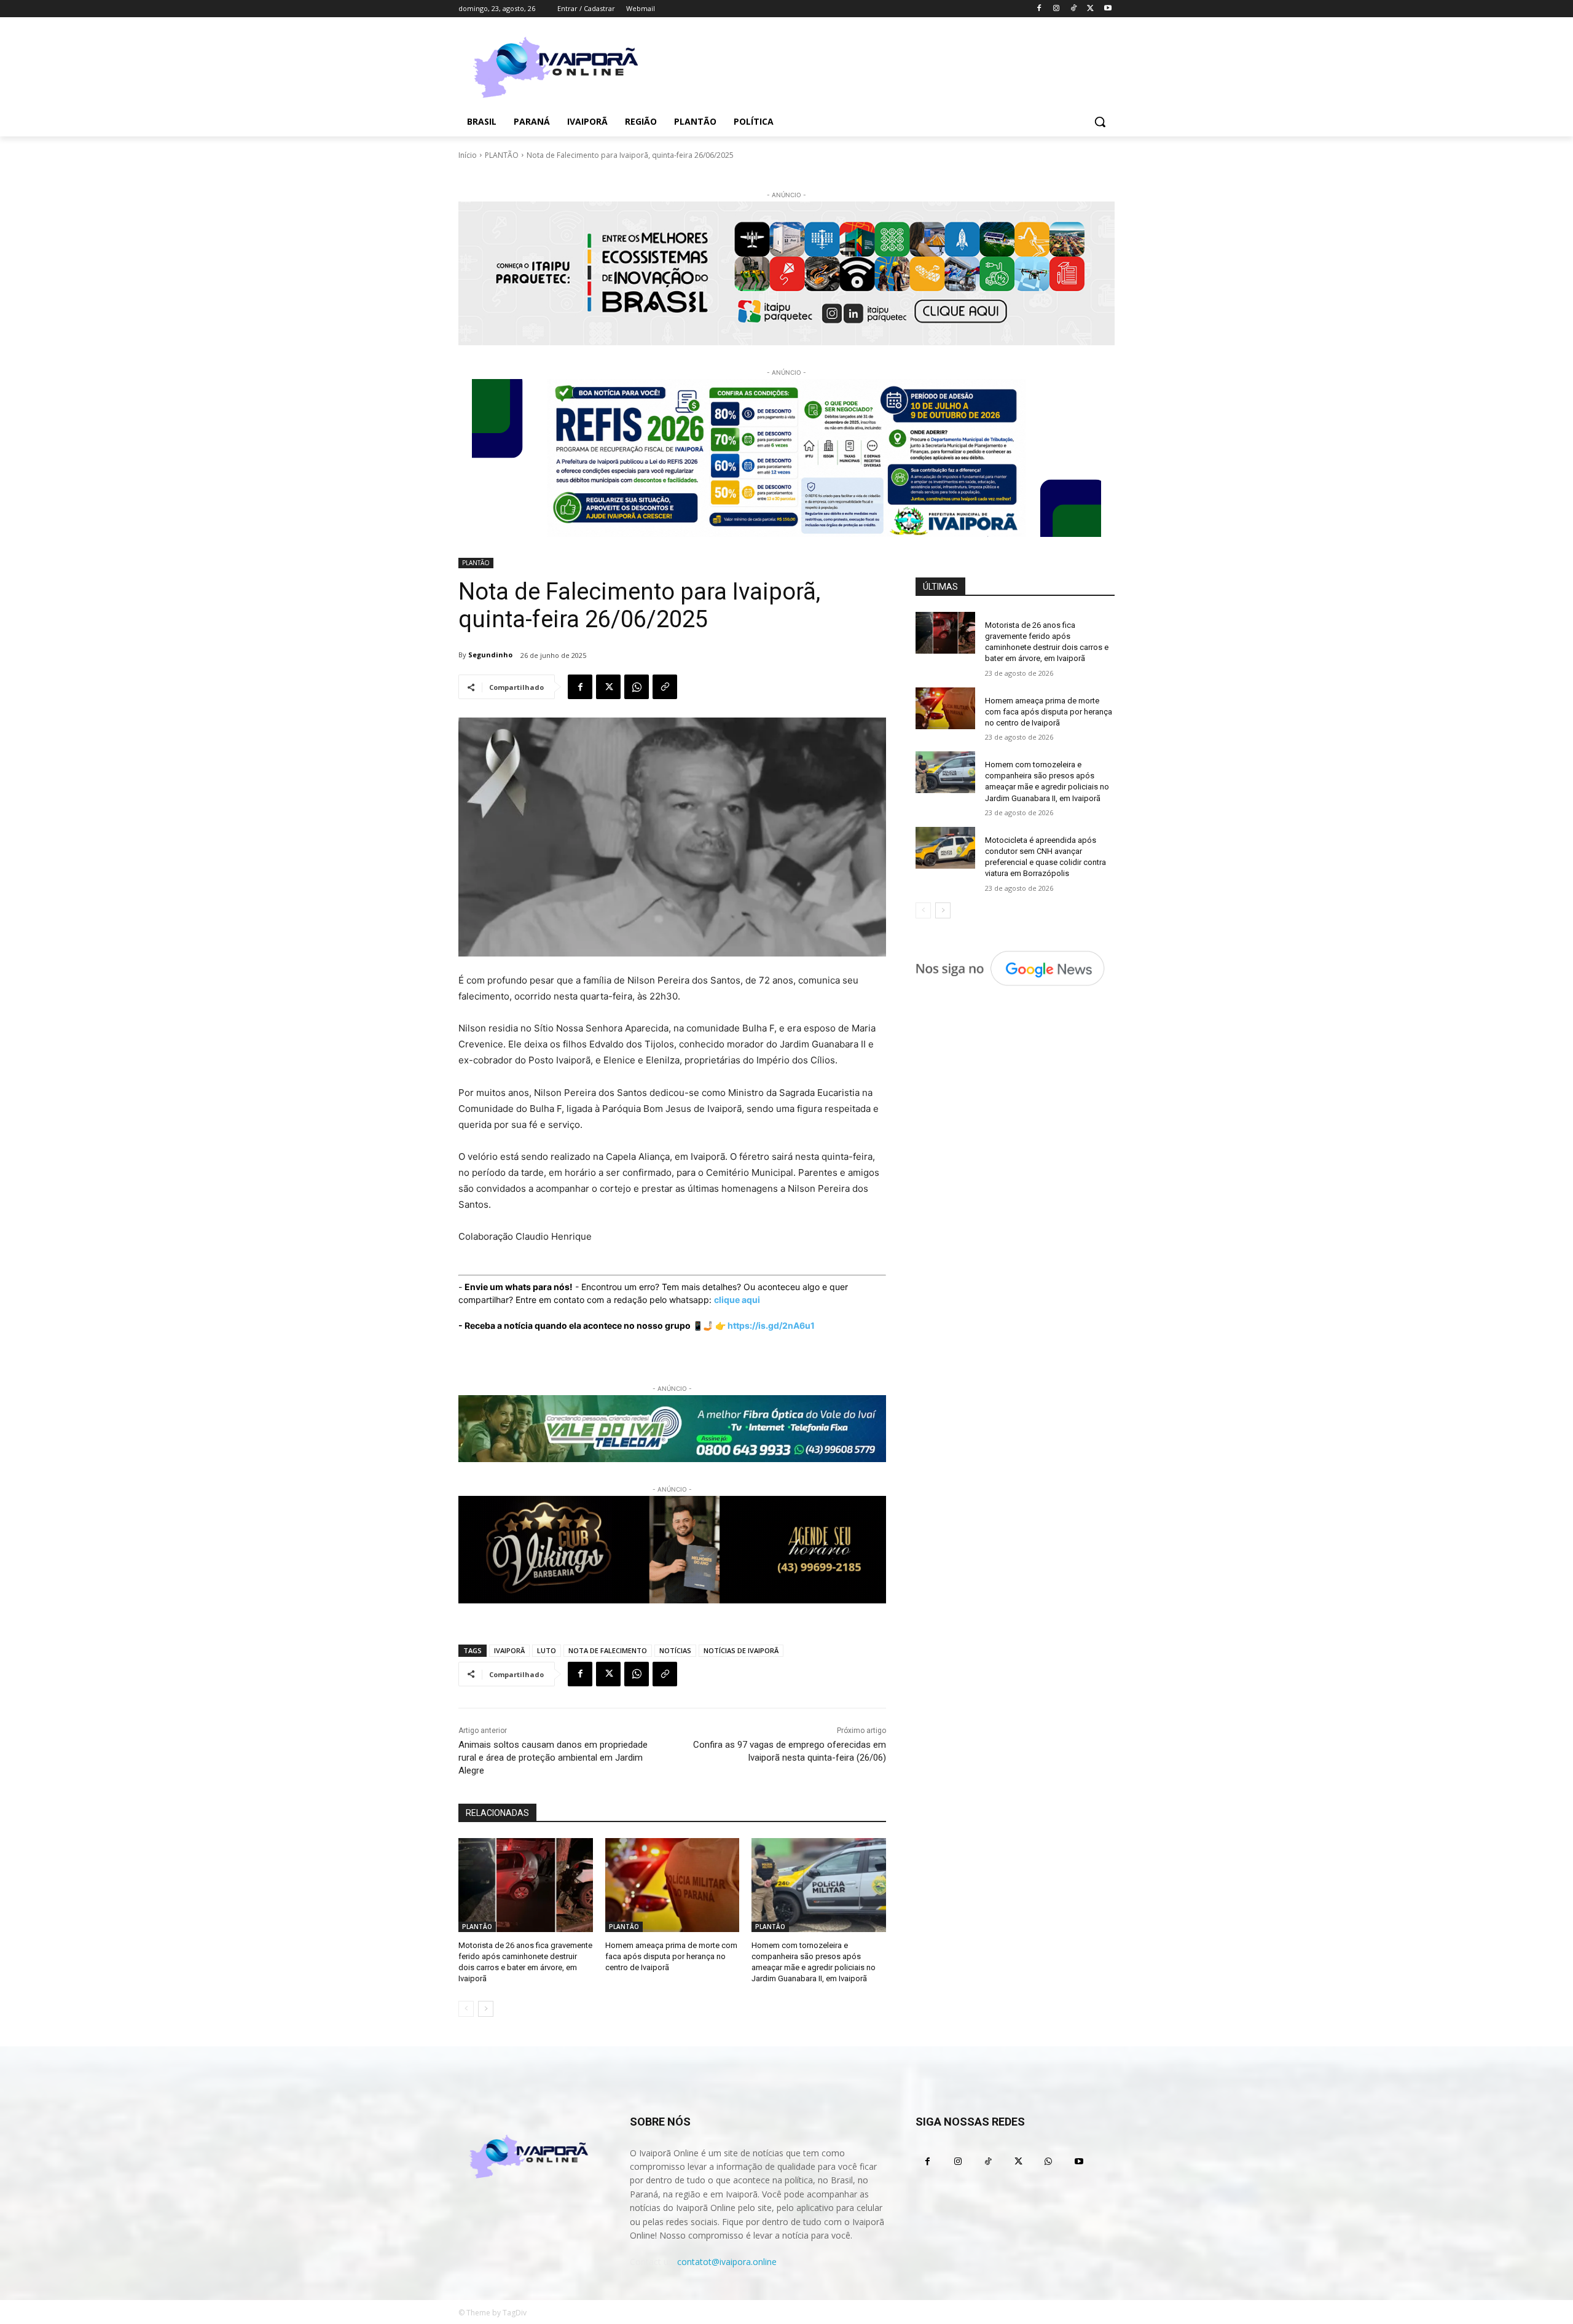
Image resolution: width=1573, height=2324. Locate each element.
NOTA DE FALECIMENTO (608, 1650)
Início (468, 155)
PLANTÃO (502, 155)
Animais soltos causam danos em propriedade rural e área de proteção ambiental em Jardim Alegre (553, 1758)
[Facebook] (1039, 9)
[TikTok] (1074, 9)
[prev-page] (466, 2009)
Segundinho (490, 655)
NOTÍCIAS (675, 1650)
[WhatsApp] (637, 687)
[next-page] (486, 2009)
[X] (1090, 9)
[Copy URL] (665, 687)
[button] (1100, 122)
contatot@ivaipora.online (727, 2262)
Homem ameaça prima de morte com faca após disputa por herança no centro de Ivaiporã (671, 1956)
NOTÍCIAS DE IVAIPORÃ (741, 1650)
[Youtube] (1108, 9)
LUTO (547, 1650)
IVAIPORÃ (509, 1650)
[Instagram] (1057, 9)
